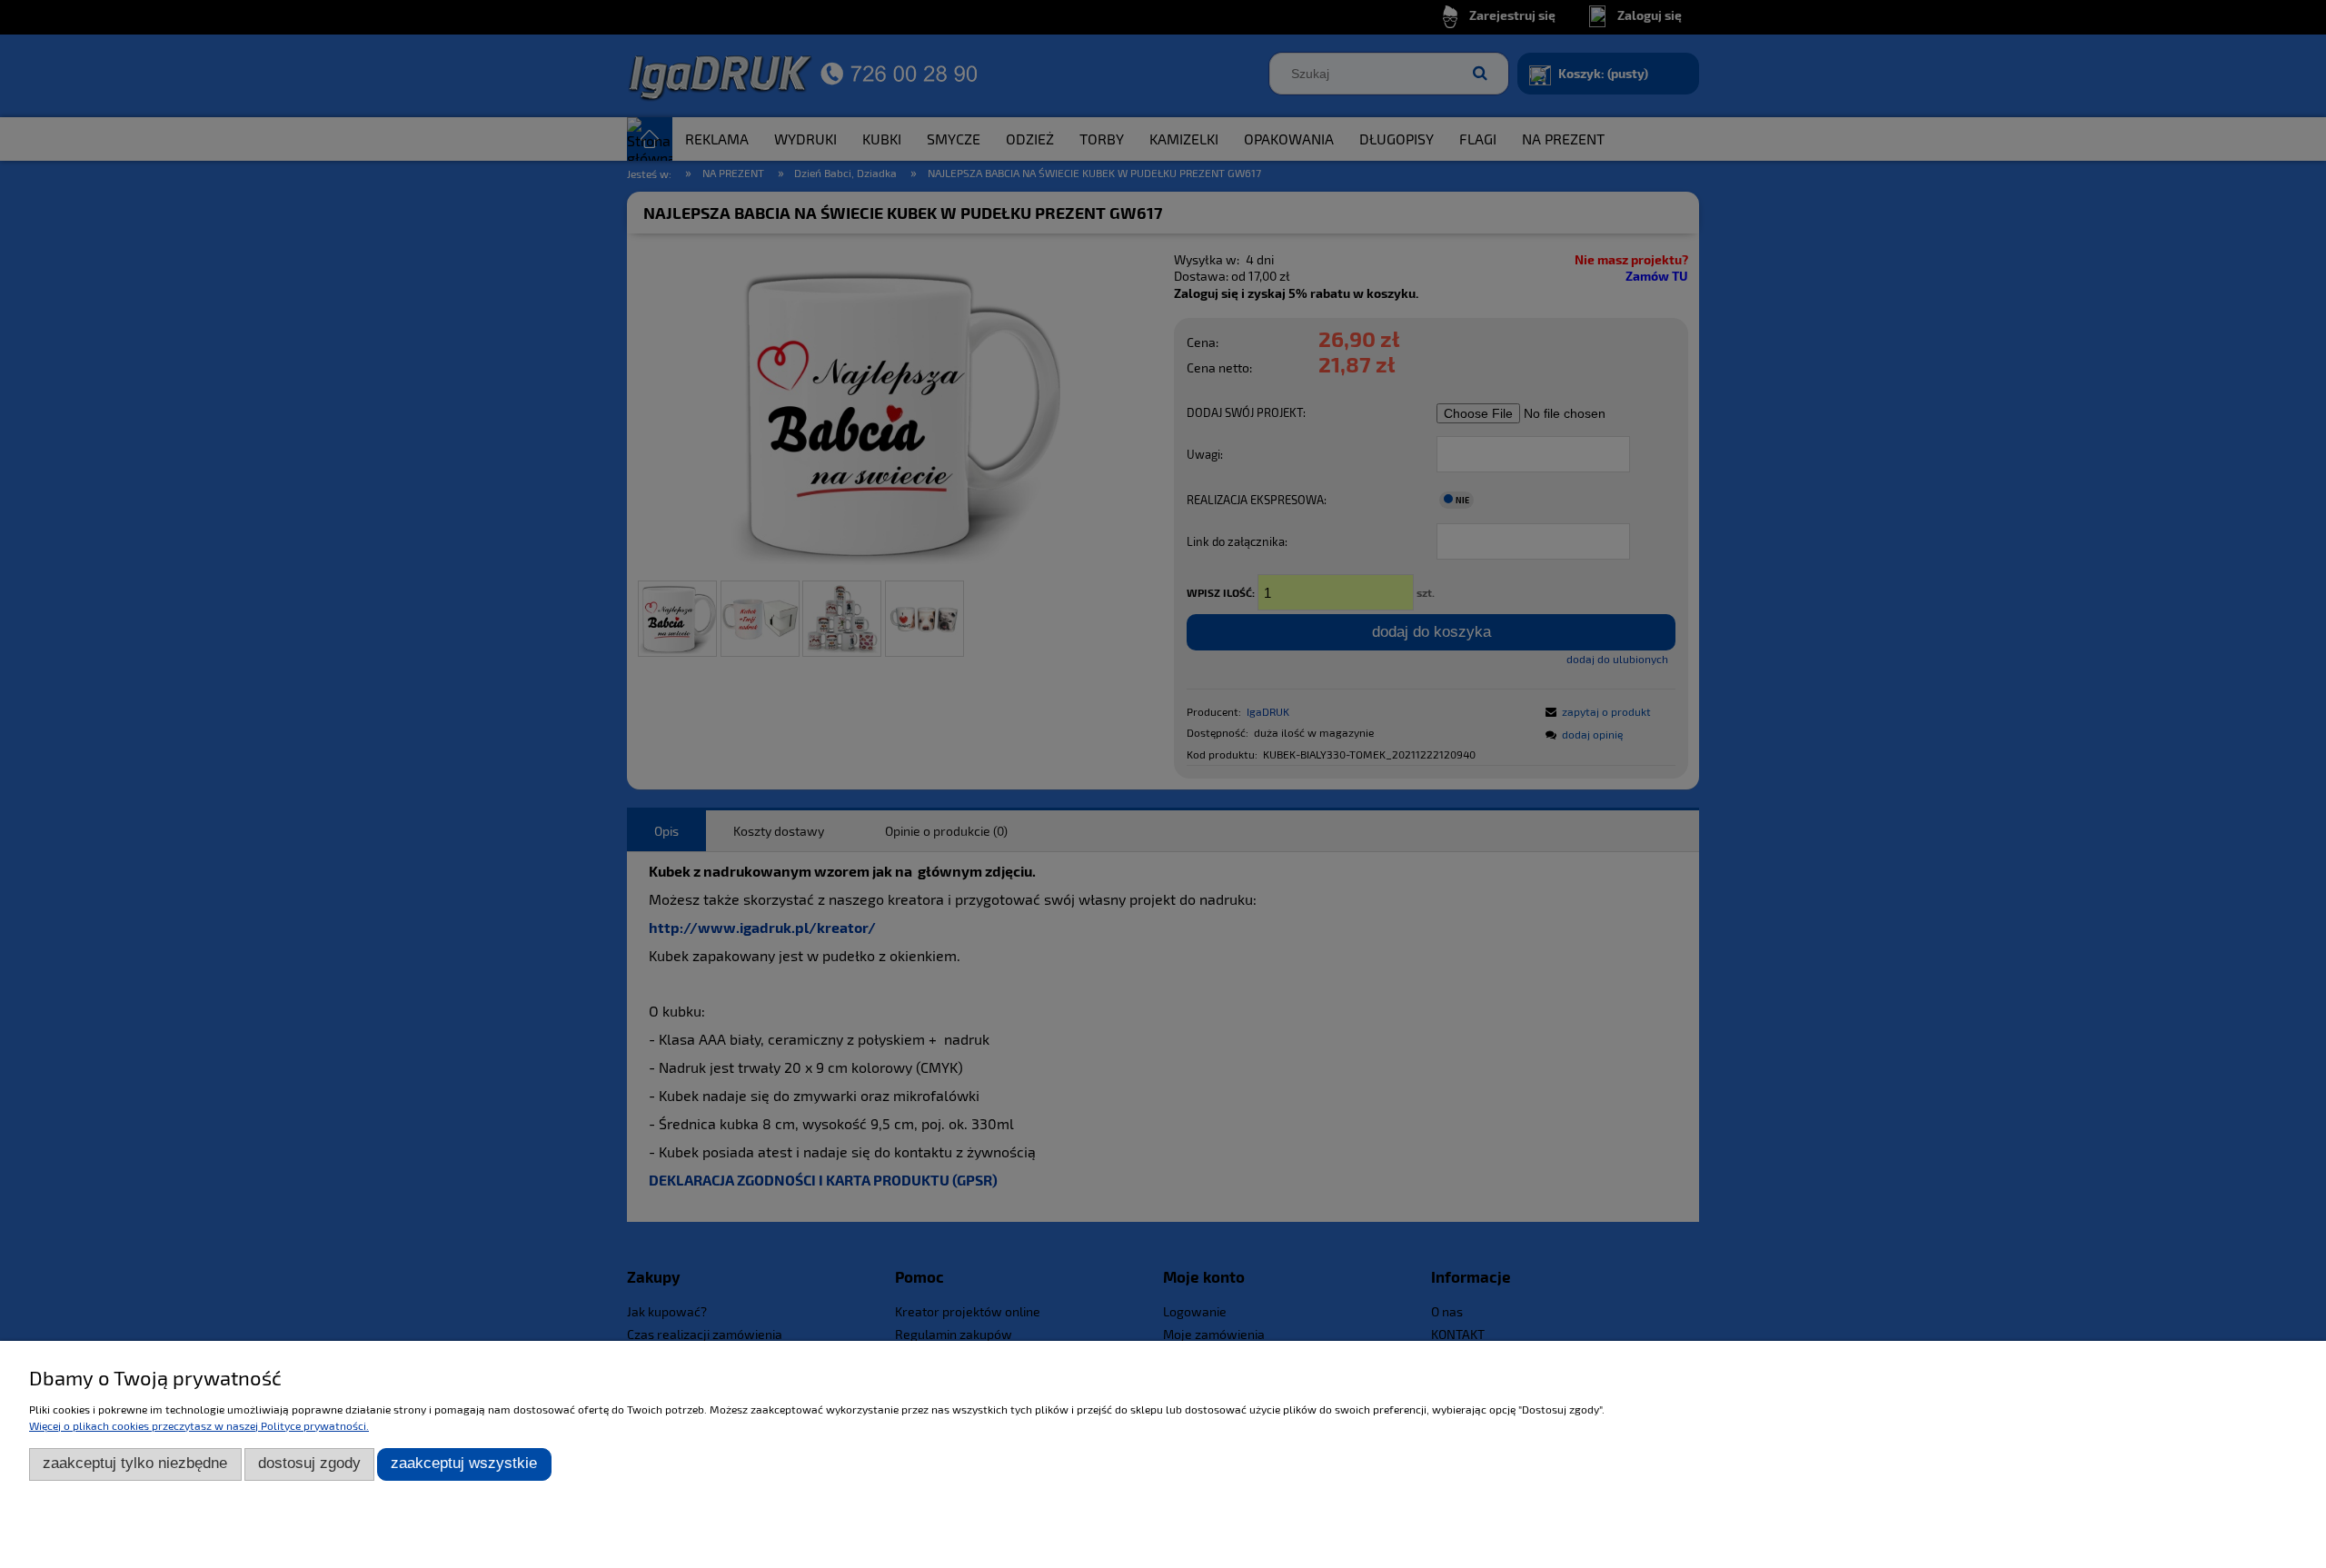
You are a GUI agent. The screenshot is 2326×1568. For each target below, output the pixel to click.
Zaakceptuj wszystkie (464, 1463)
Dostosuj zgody (309, 1463)
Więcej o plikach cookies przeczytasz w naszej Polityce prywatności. (199, 1425)
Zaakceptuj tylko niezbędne (135, 1463)
